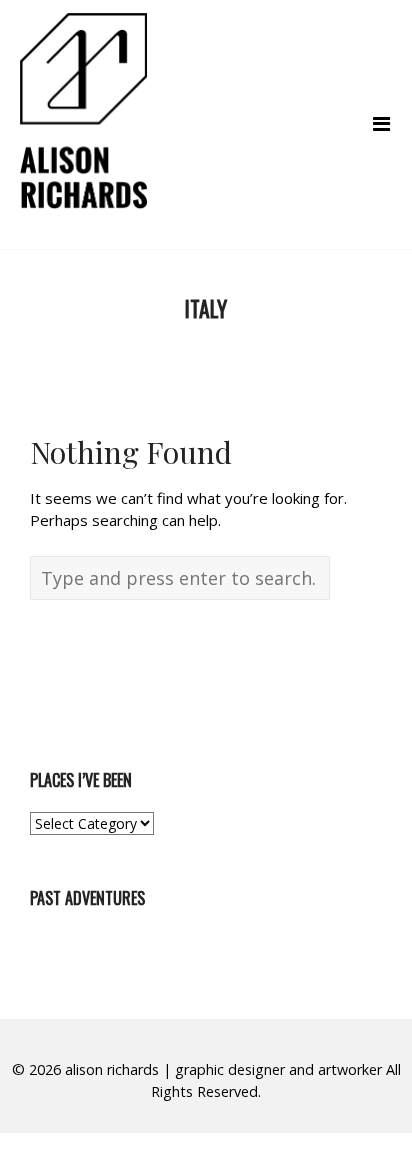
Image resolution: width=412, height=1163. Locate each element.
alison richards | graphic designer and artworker (223, 1069)
